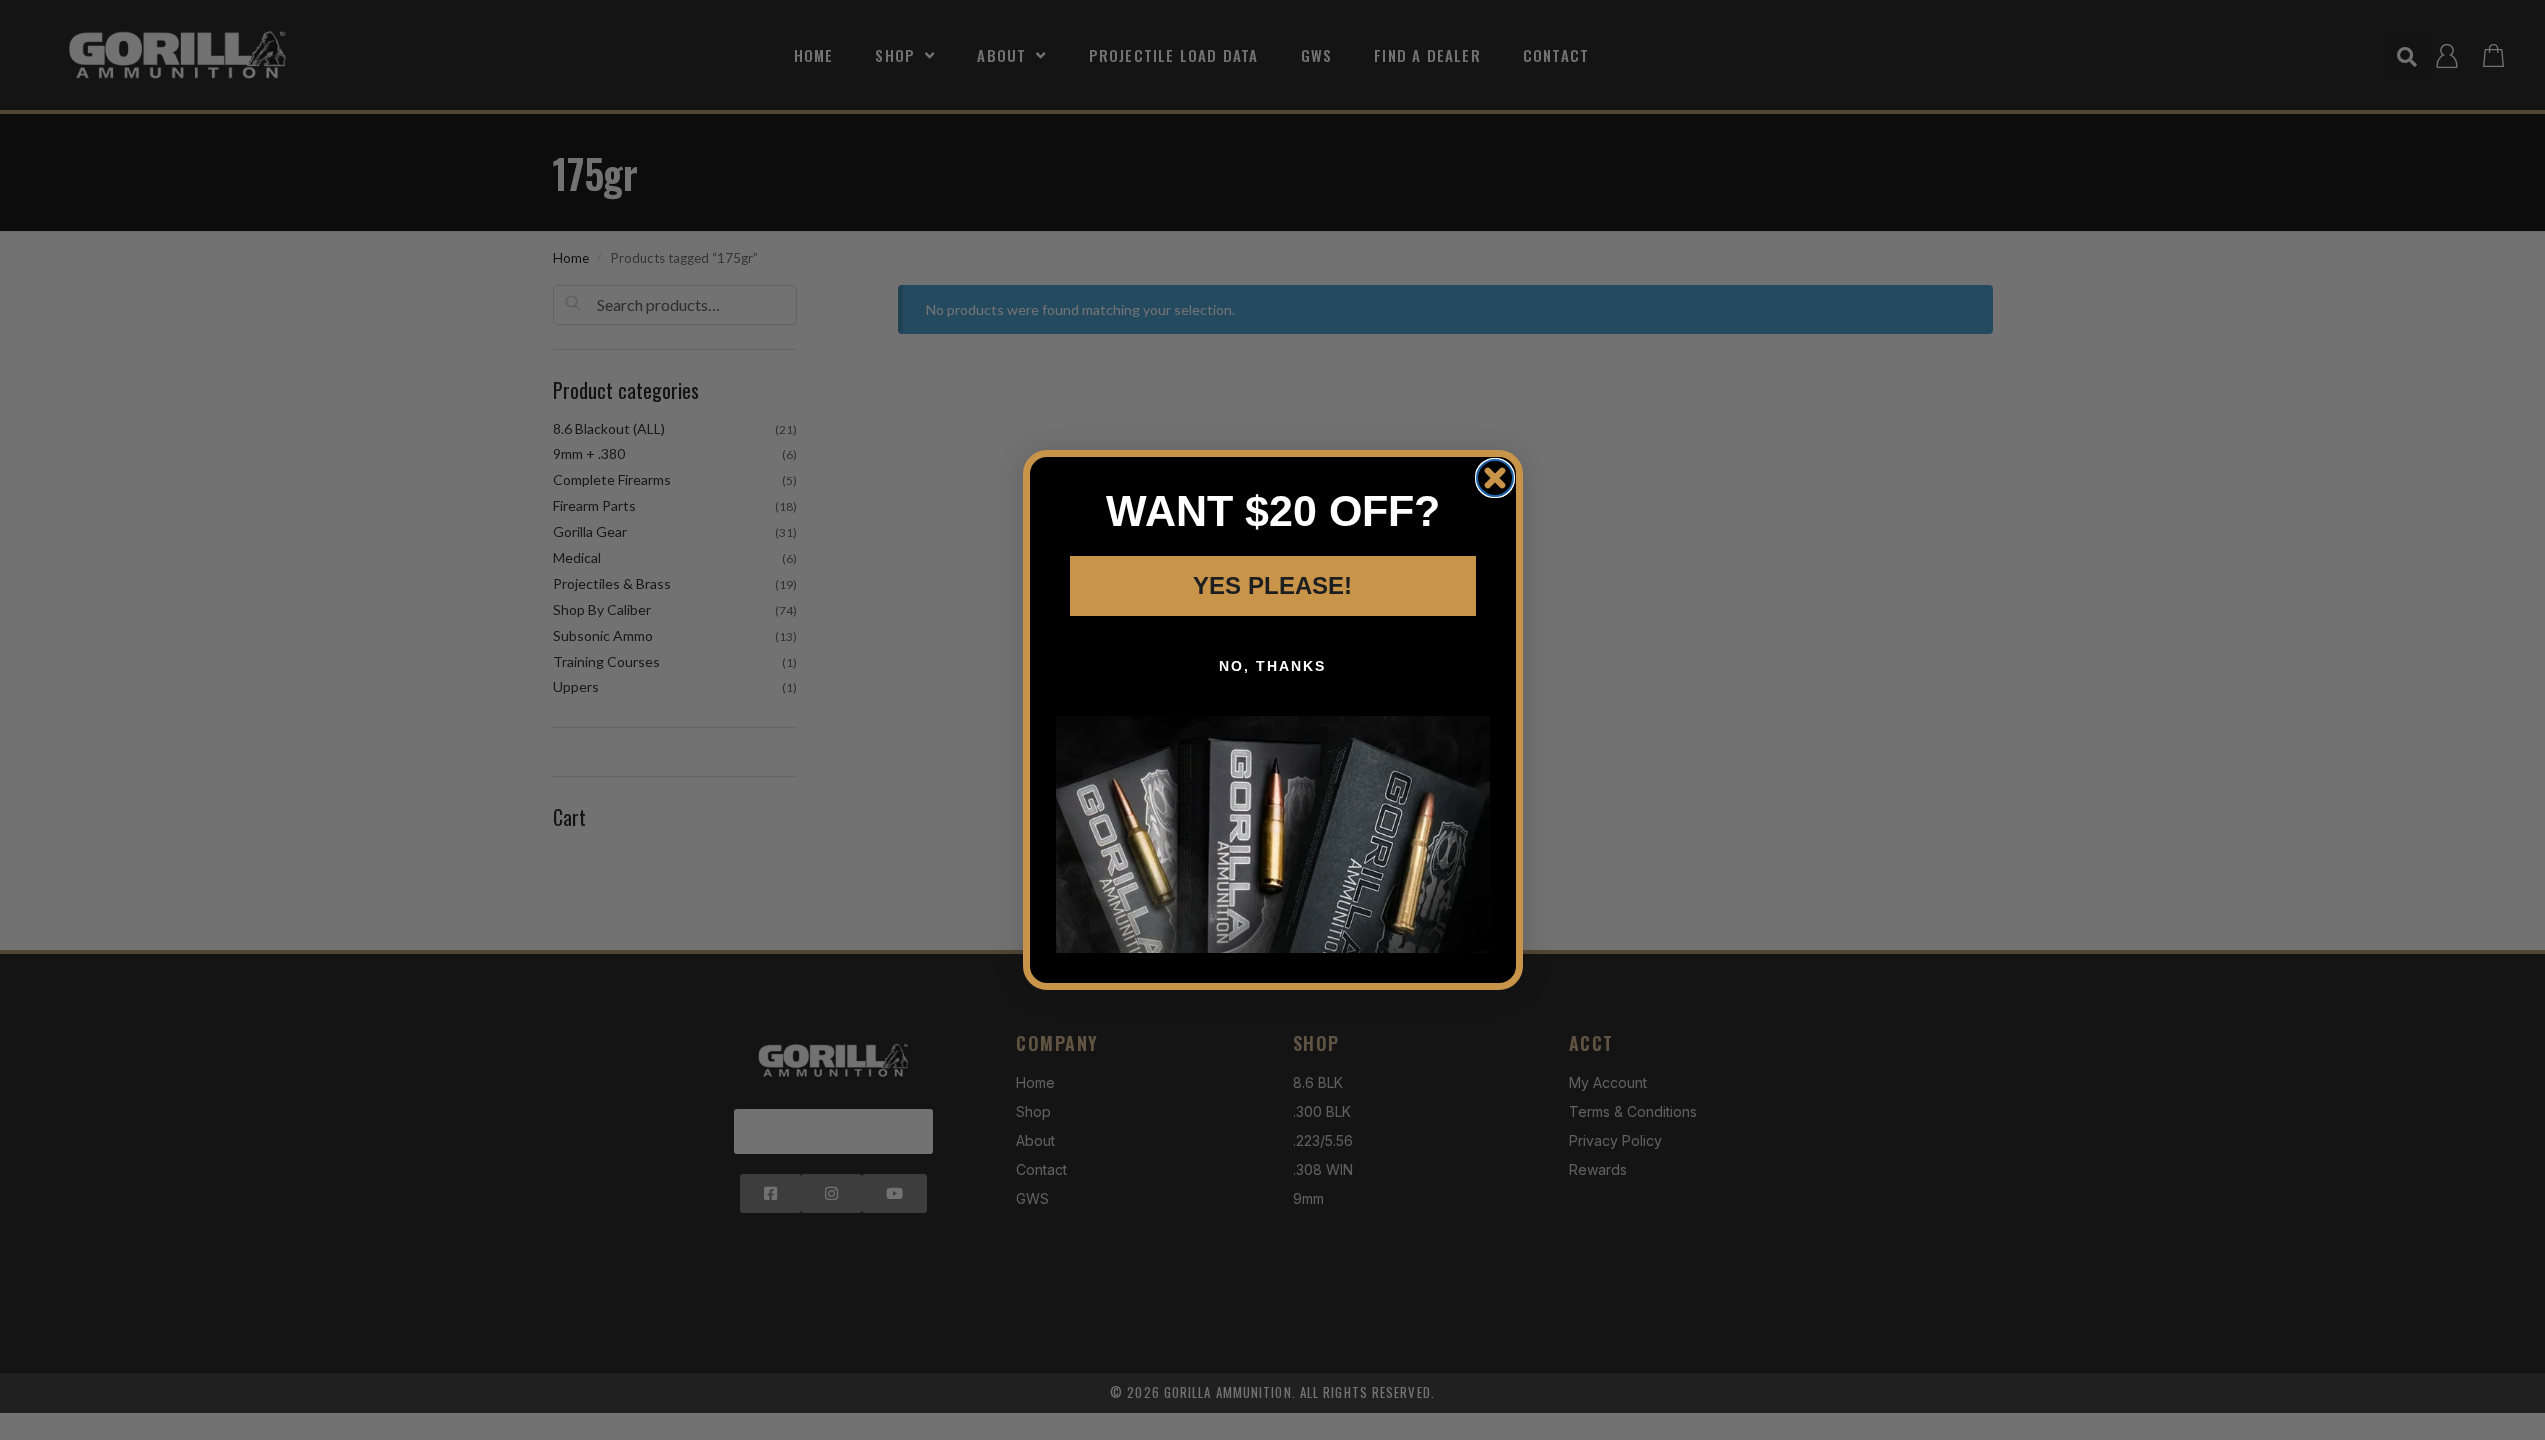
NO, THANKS (1272, 666)
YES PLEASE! (1272, 585)
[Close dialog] (1495, 478)
